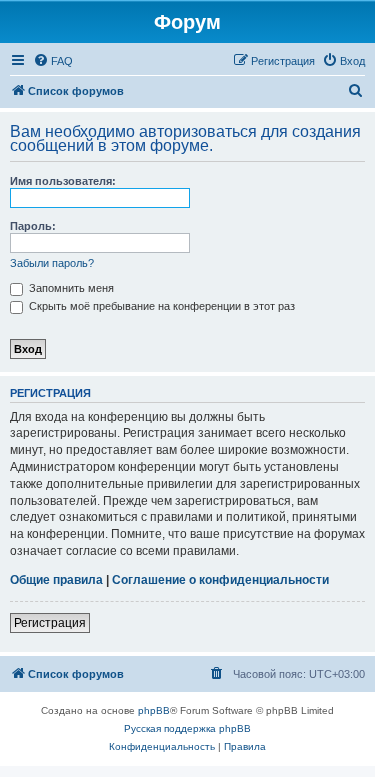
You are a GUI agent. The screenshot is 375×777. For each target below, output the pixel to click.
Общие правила (56, 580)
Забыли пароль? (52, 263)
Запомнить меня (70, 288)
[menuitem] (53, 61)
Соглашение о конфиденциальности (220, 580)
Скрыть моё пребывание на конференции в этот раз (160, 306)
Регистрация (50, 623)
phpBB (154, 710)
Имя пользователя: (63, 181)
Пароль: (33, 226)
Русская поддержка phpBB (187, 728)
